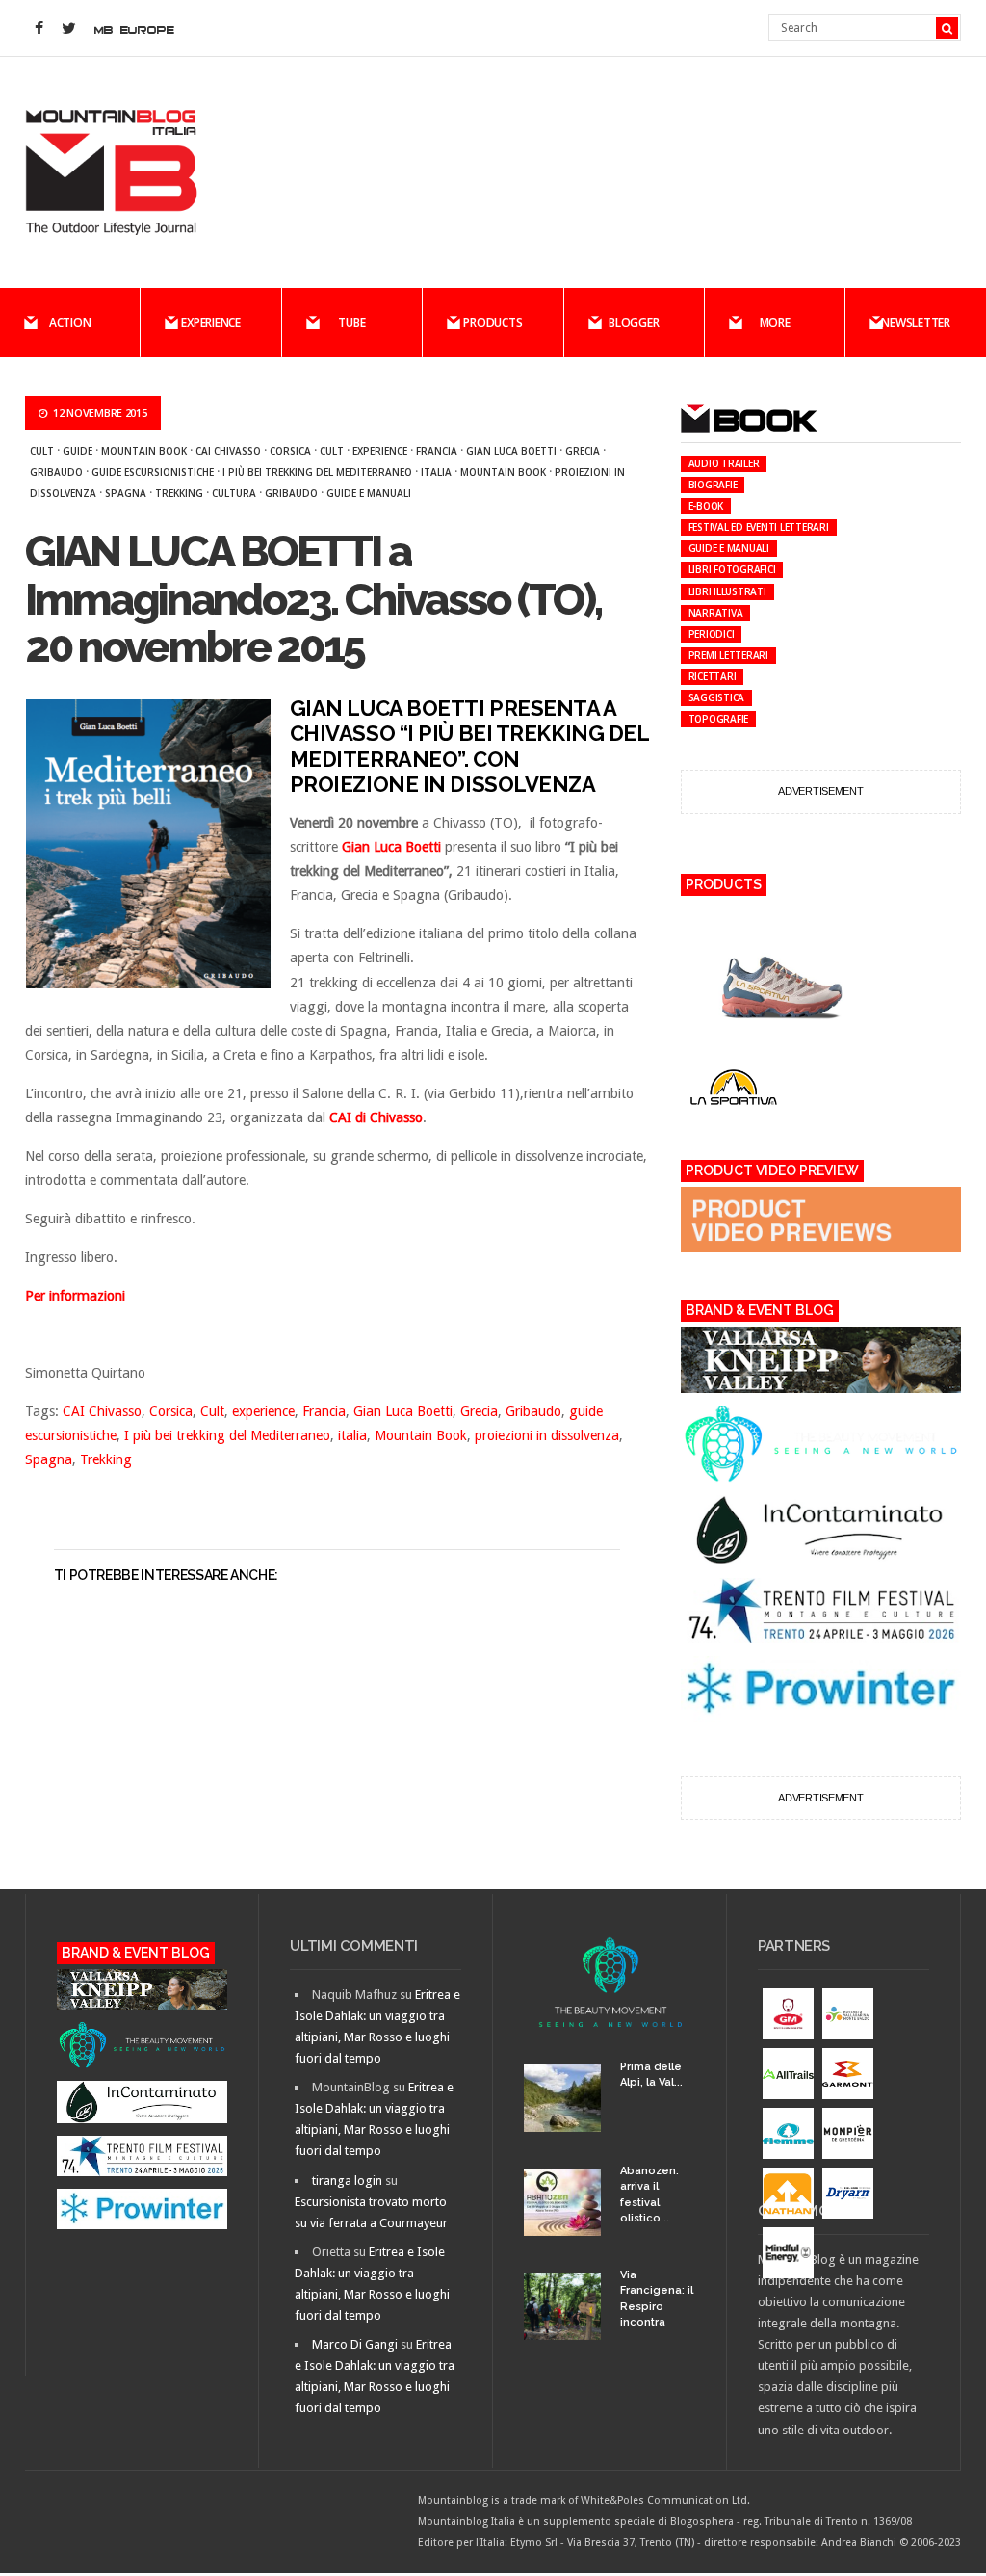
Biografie (713, 485)
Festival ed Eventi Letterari (759, 527)
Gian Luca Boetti (511, 451)
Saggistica (717, 697)
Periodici (712, 634)
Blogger (634, 322)
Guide (78, 451)
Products (493, 322)
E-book (706, 506)
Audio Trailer (724, 463)
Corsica (290, 451)
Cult (42, 451)
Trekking (179, 493)
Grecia (583, 451)
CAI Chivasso (228, 451)
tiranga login (347, 2181)
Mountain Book (144, 451)
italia (436, 472)
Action (70, 322)
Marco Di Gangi (355, 2344)
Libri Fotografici (732, 569)
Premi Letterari (728, 655)
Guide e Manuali (369, 493)
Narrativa (716, 613)
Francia (437, 451)
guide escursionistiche (153, 472)
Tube (351, 322)
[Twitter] (69, 29)
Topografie (719, 719)
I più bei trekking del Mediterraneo (317, 472)
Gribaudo (56, 472)
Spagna (126, 493)
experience (380, 451)
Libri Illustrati (727, 591)
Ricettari (713, 676)
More (775, 322)
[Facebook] (39, 29)
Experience (211, 322)
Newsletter (916, 322)
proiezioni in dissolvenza (547, 1435)
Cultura (234, 493)
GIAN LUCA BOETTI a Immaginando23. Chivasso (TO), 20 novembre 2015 (313, 599)
